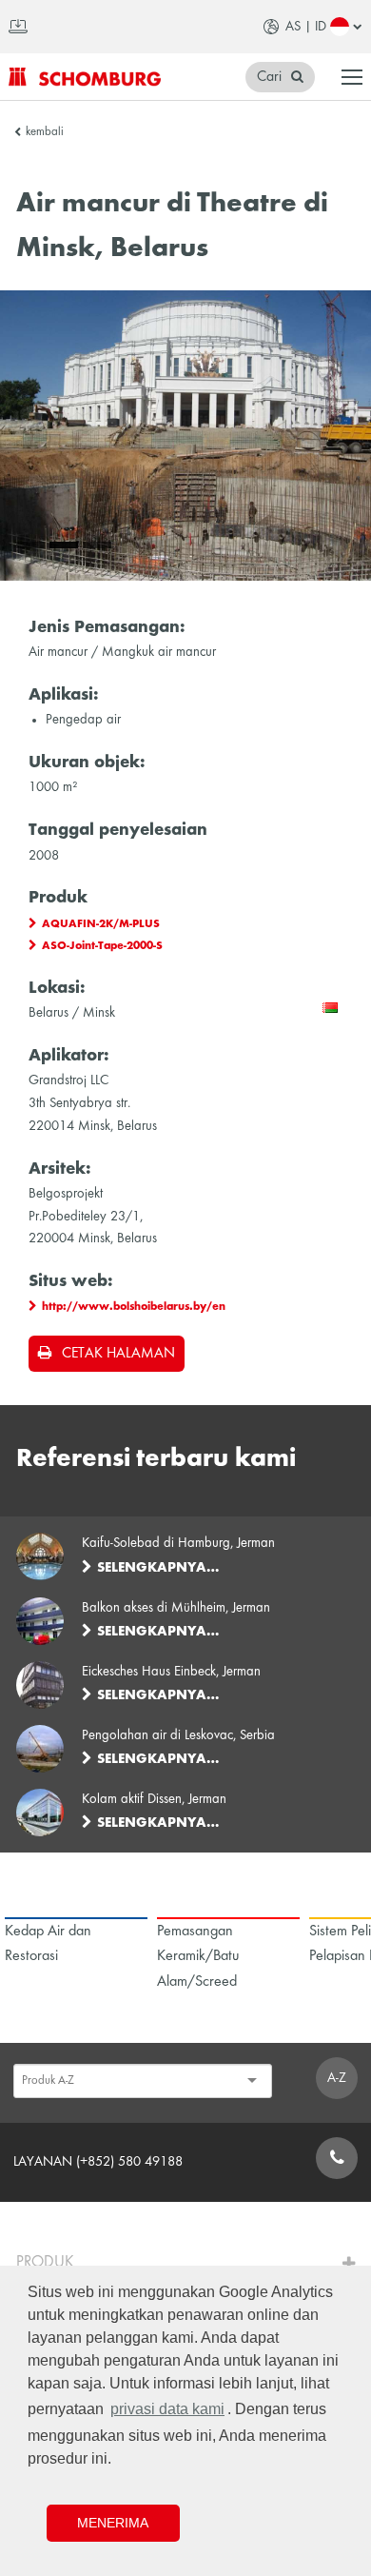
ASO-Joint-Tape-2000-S (102, 946)
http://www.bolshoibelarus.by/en (134, 1307)
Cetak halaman (118, 1354)
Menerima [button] (113, 2523)
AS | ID (306, 27)
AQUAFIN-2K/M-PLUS (101, 924)
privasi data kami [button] (167, 2409)
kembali (45, 132)
